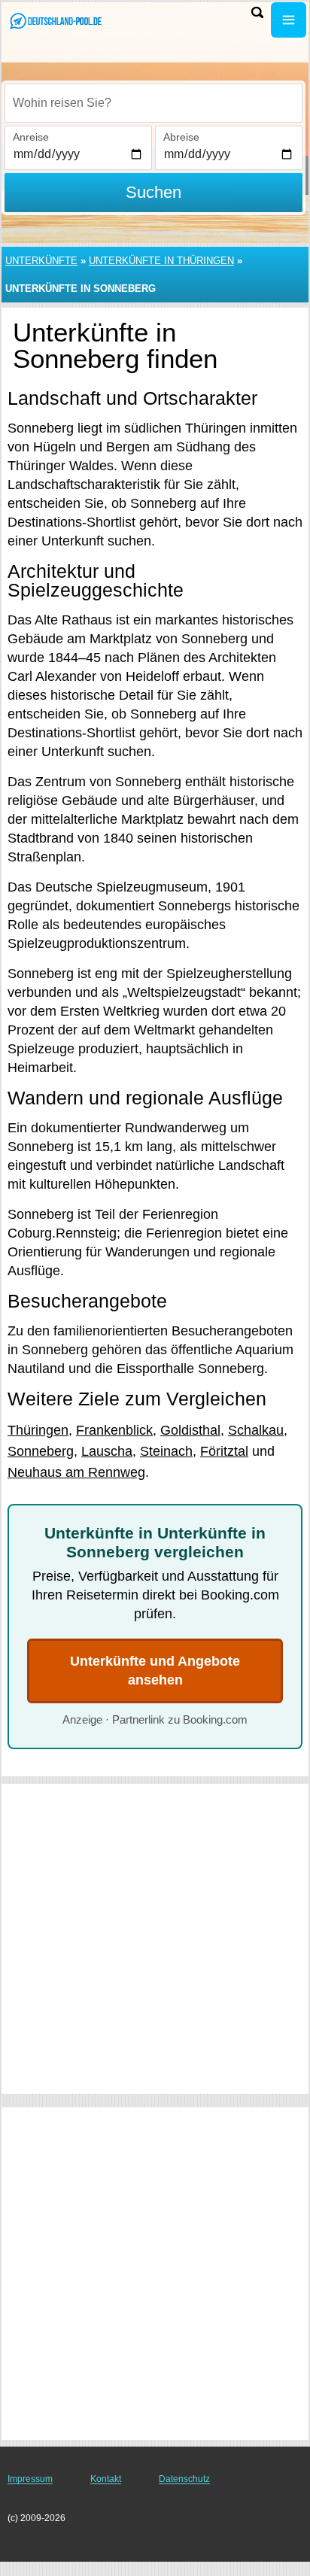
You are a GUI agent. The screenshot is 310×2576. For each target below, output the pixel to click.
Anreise (31, 137)
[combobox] (153, 103)
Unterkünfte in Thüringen (161, 261)
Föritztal (224, 1451)
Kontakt (106, 2479)
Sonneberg (41, 1451)
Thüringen (38, 1430)
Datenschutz (184, 2479)
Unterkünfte (41, 261)
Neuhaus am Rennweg (76, 1472)
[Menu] (289, 20)
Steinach (166, 1451)
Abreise (181, 137)
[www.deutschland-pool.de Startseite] (56, 21)
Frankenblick (114, 1430)
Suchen (153, 192)
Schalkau (256, 1430)
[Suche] (257, 12)
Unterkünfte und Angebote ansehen (155, 1671)
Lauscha (107, 1451)
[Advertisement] (155, 1939)
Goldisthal (190, 1430)
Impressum (30, 2479)
